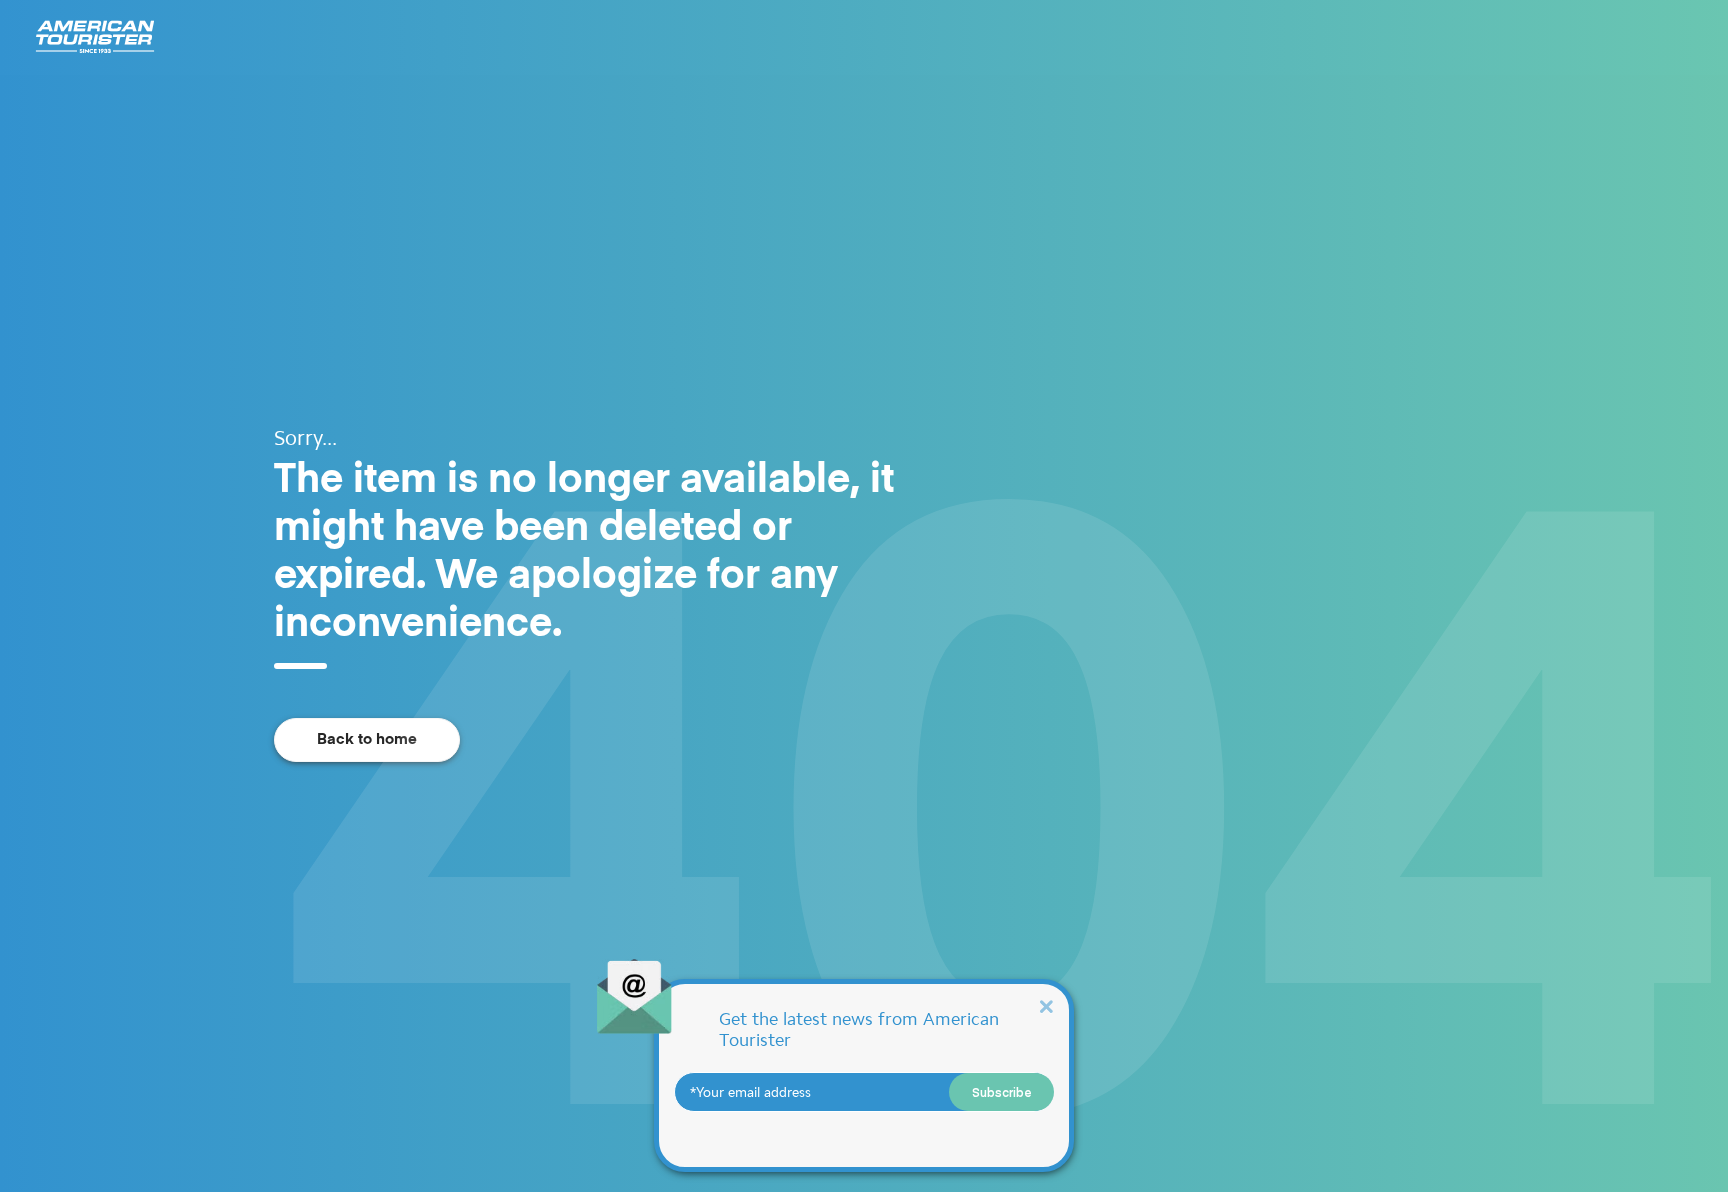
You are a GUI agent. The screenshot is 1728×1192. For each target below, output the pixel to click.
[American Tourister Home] (95, 37)
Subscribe (1002, 1092)
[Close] (1046, 1005)
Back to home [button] (367, 739)
